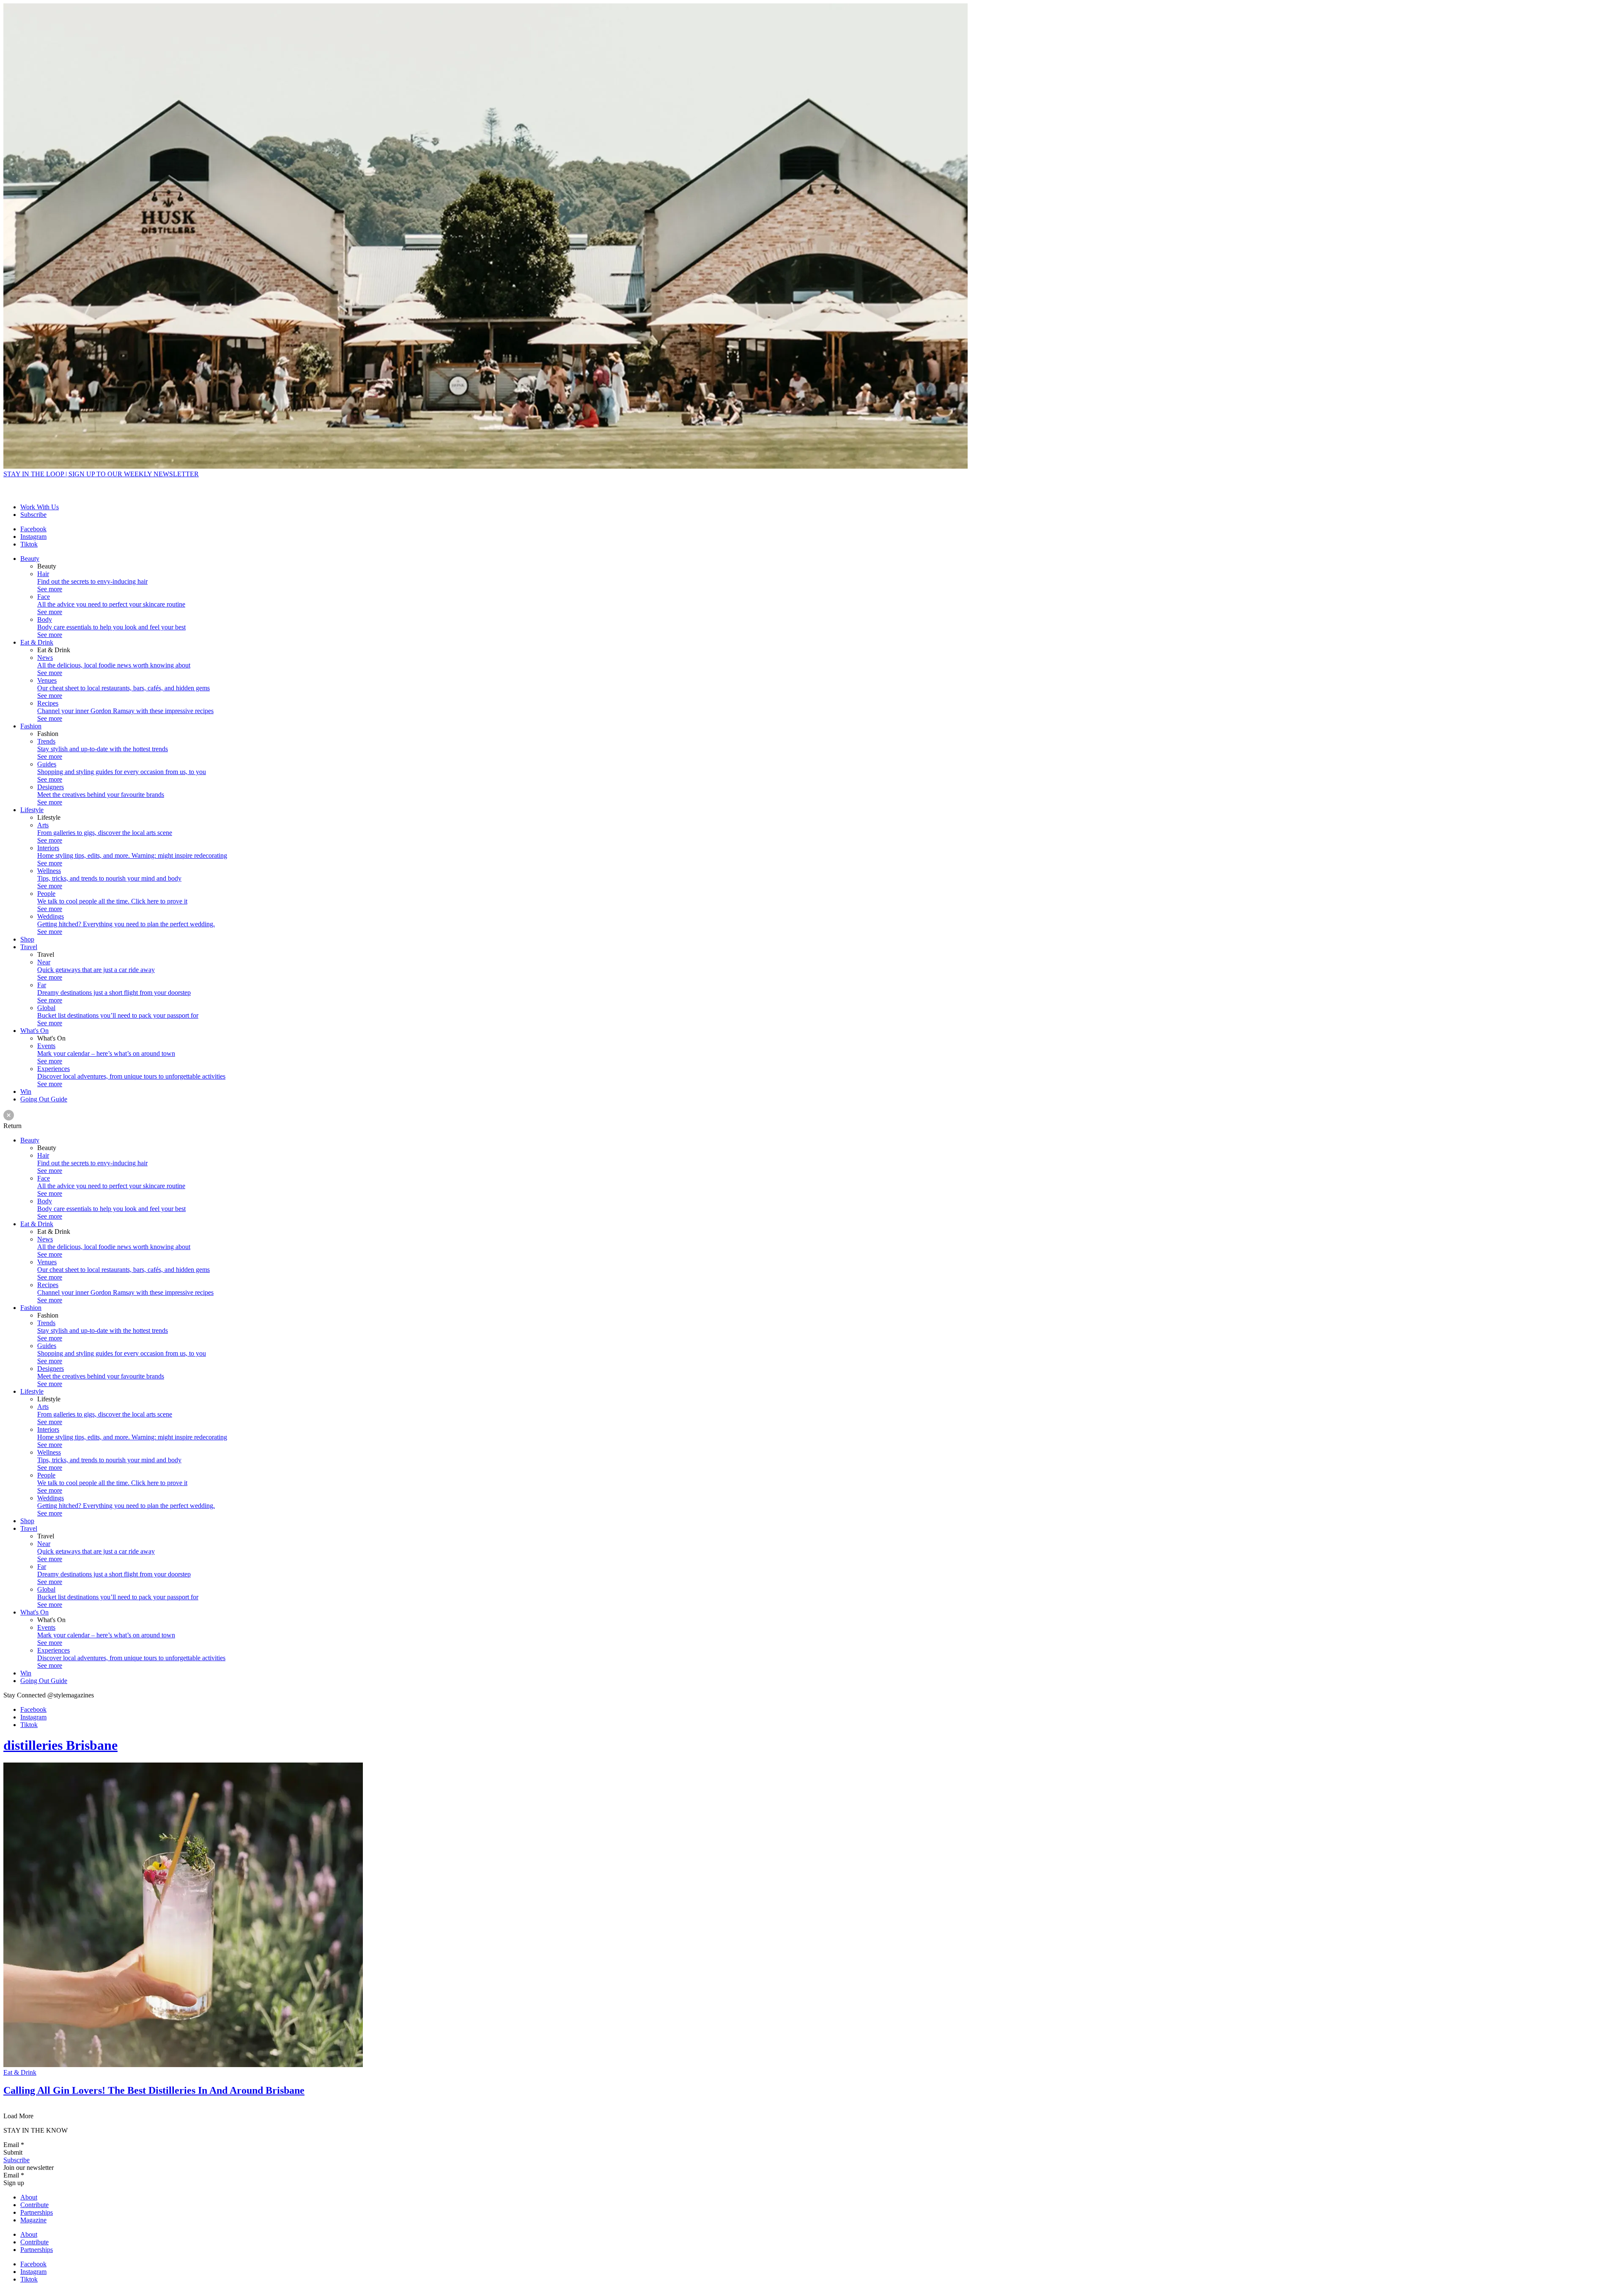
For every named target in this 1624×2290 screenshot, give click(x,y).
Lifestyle (32, 810)
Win (26, 1091)
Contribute (34, 2205)
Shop (27, 939)
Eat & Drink (37, 642)
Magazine (33, 2220)
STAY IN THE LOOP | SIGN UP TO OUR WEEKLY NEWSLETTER (101, 474)
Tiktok (29, 544)
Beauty (30, 559)
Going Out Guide (44, 1099)
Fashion (31, 726)
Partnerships (37, 2212)
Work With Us (40, 507)
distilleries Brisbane (60, 1745)
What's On (34, 1031)
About (29, 2197)
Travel (29, 947)
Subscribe (33, 515)
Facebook (33, 529)
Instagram (33, 537)
